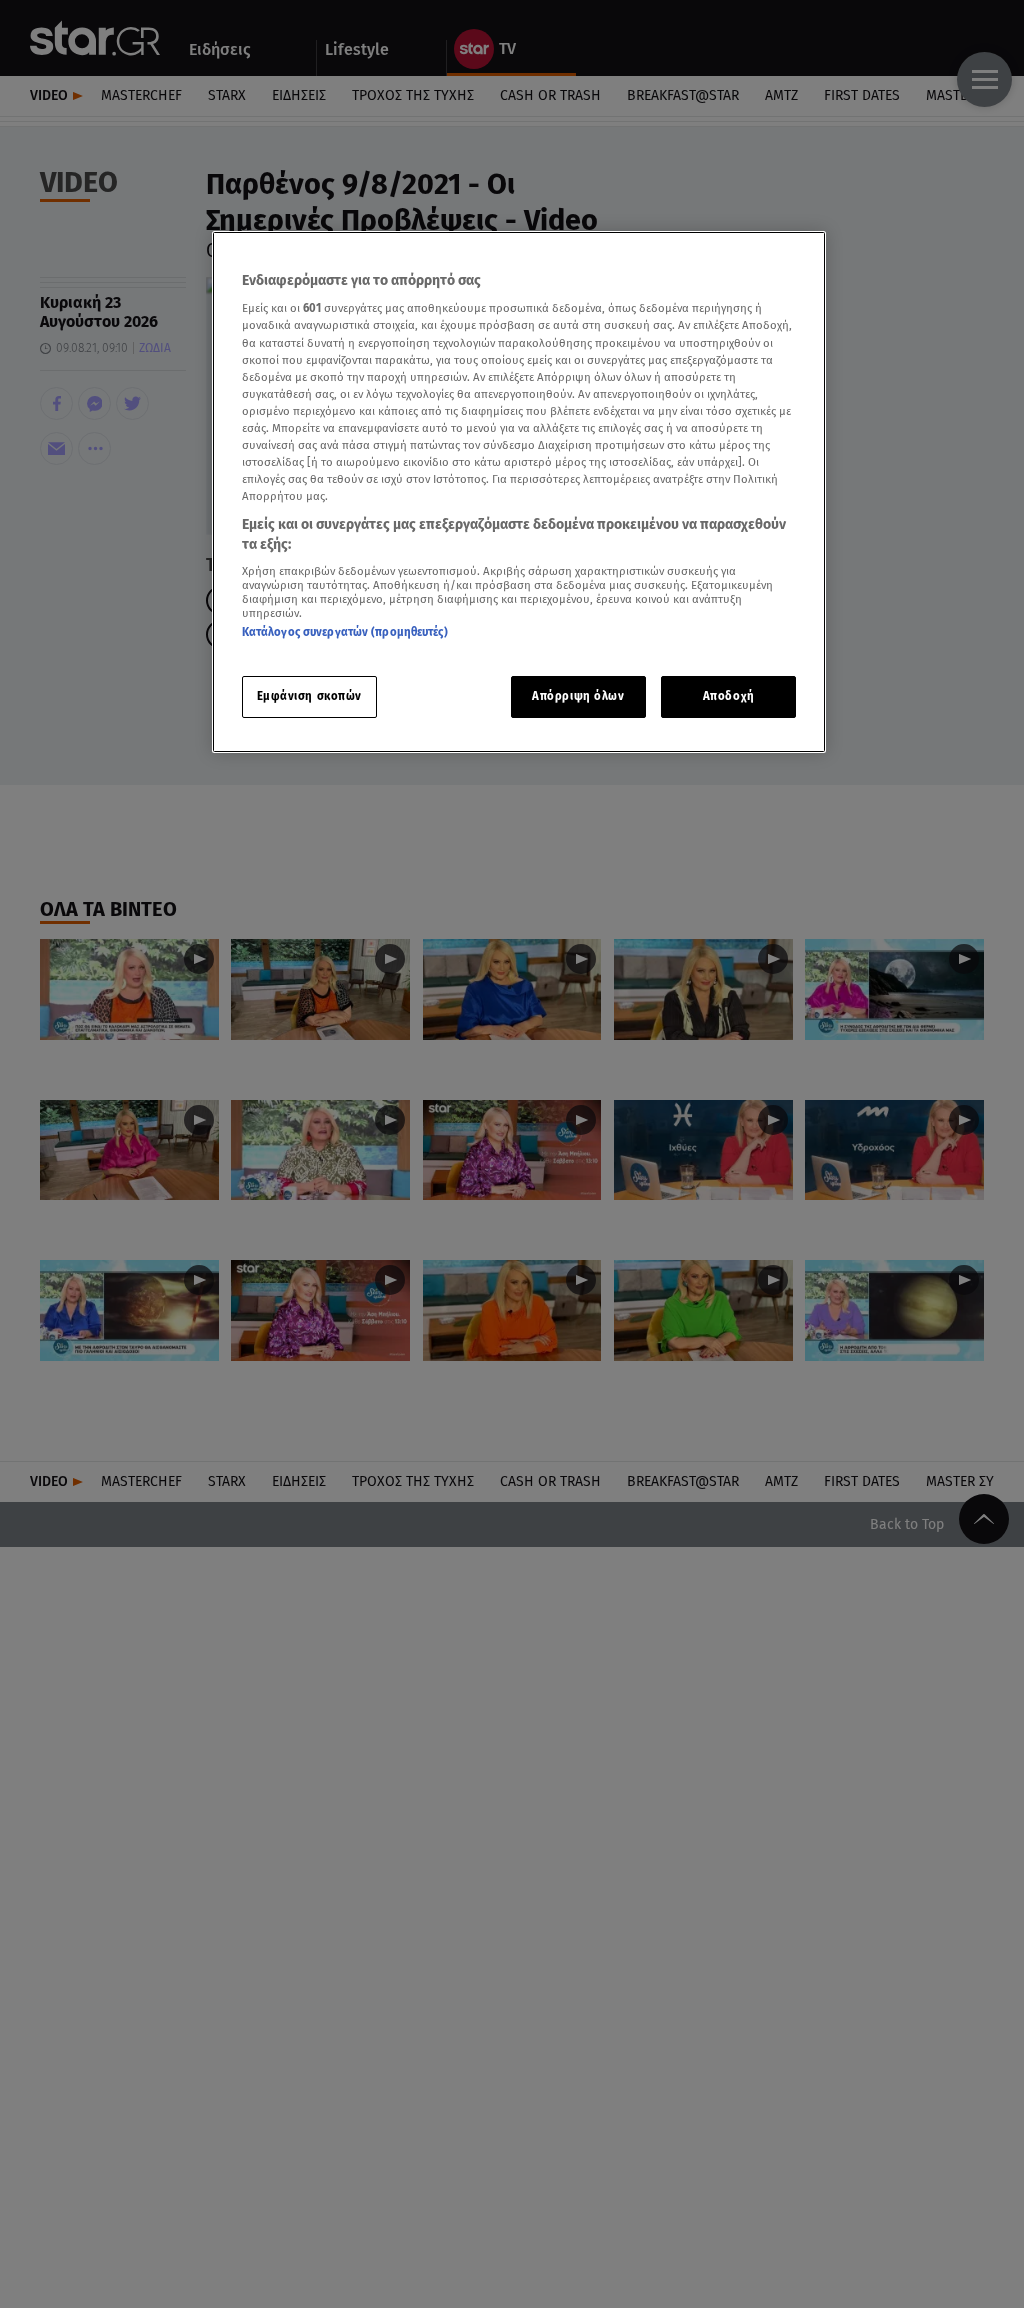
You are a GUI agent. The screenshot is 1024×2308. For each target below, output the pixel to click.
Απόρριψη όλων (578, 696)
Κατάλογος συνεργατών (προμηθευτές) (345, 632)
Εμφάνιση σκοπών (310, 696)
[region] (519, 492)
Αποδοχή (729, 696)
